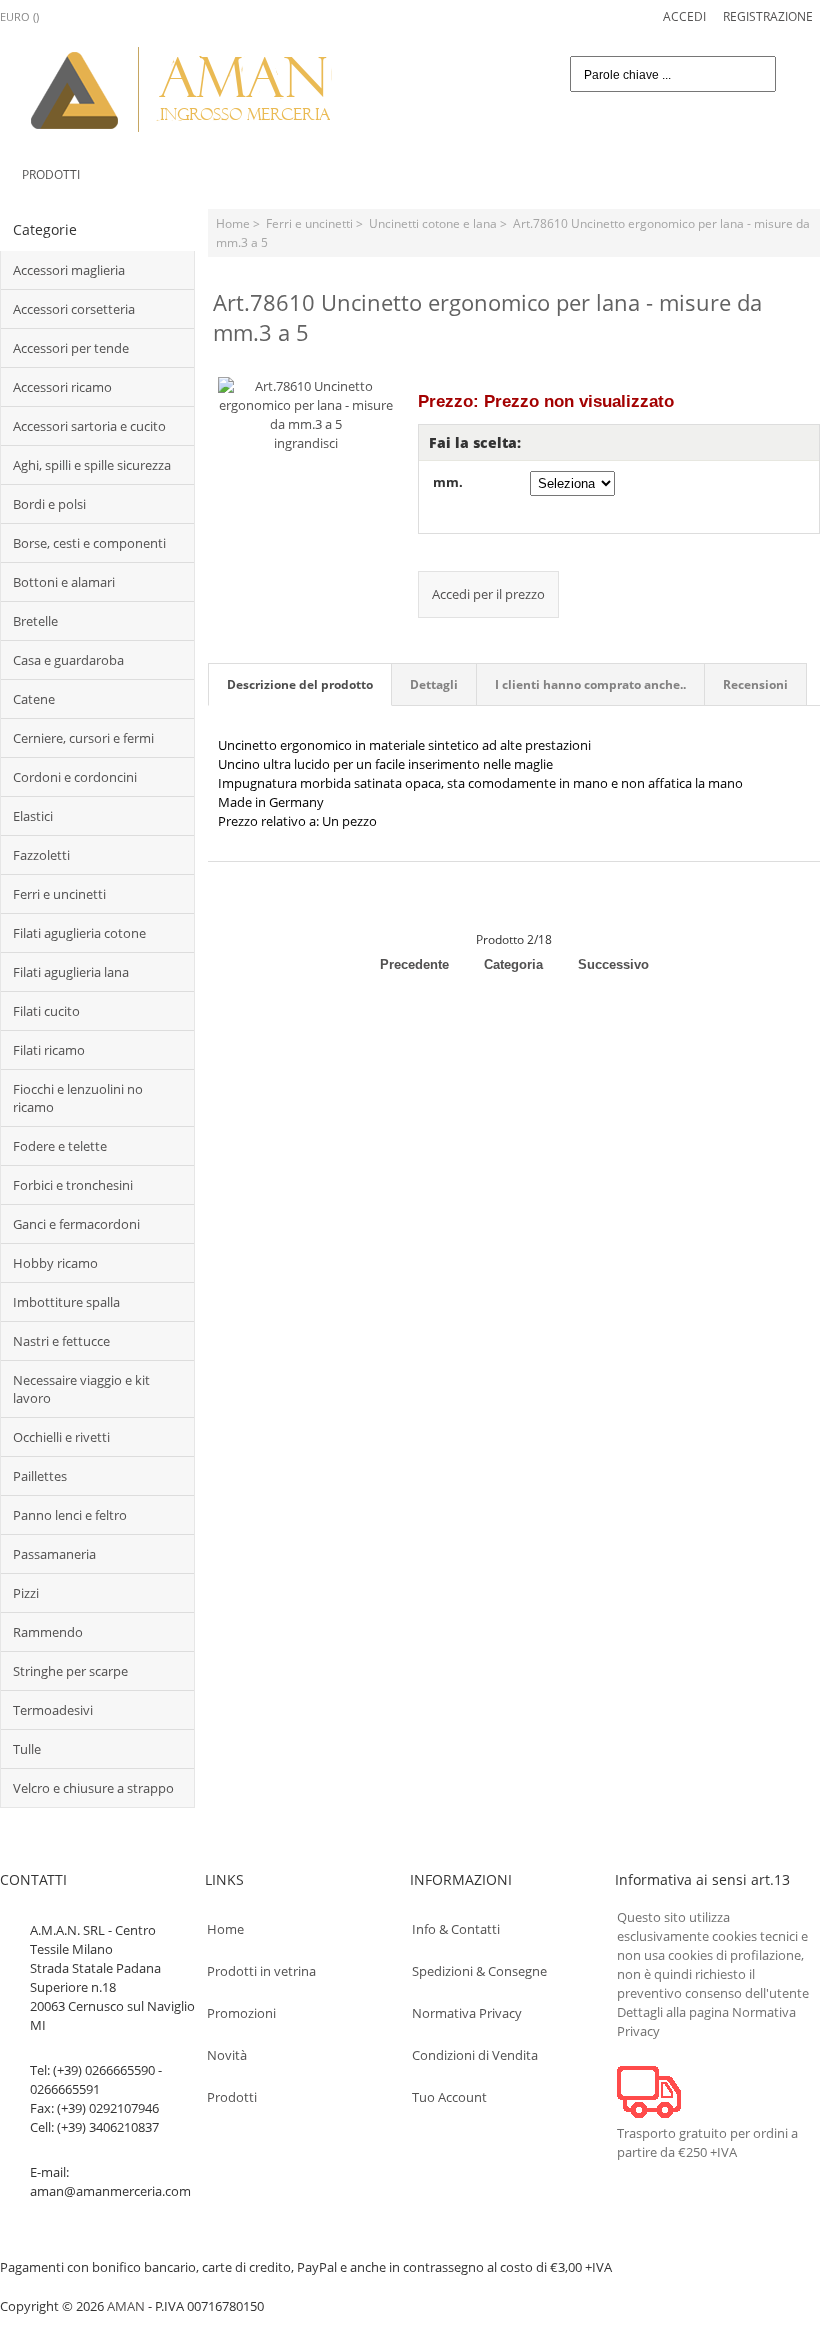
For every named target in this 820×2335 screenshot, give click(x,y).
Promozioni (241, 2013)
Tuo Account (449, 2097)
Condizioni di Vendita (475, 2055)
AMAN (126, 2306)
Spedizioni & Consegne (479, 1971)
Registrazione (768, 16)
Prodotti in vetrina (261, 1971)
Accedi (684, 16)
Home (233, 223)
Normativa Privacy (467, 2013)
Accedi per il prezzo (488, 594)
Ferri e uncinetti (309, 223)
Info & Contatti (456, 1929)
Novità (227, 2055)
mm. (448, 482)
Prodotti (51, 174)
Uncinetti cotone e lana (433, 223)
